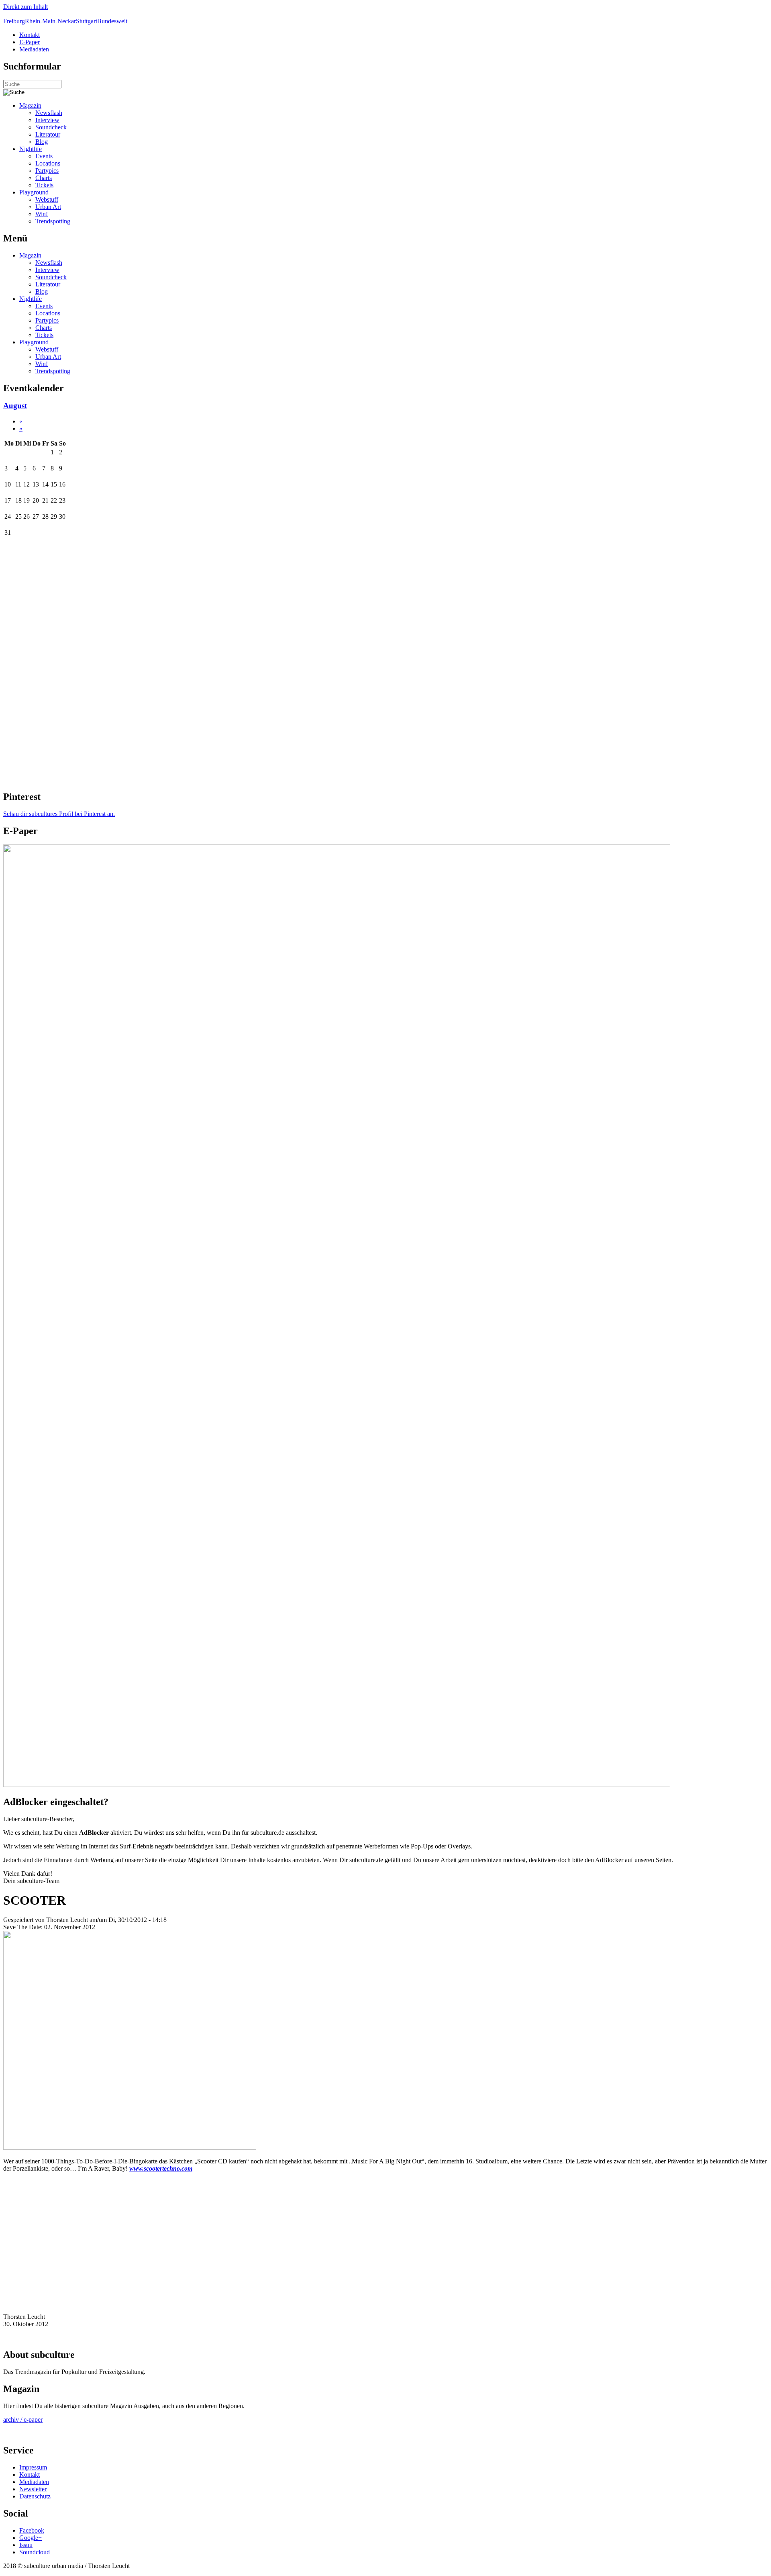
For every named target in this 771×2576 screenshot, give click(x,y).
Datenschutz (35, 2496)
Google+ (31, 2538)
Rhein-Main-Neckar (50, 21)
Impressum (33, 2467)
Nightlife (31, 149)
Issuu (26, 2545)
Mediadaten (34, 49)
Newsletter (33, 2489)
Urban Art (48, 207)
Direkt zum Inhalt (25, 7)
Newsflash (49, 113)
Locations (48, 163)
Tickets (44, 185)
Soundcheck (51, 127)
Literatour (48, 134)
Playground (34, 192)
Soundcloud (35, 2552)
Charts (44, 178)
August (15, 406)
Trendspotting (53, 221)
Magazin (30, 105)
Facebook (32, 2530)
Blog (42, 142)
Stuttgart (87, 21)
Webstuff (47, 199)
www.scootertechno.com (161, 2168)
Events (44, 156)
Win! (42, 214)
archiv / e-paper (23, 2420)
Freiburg (14, 21)
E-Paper (30, 42)
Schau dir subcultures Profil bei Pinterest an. (59, 814)
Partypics (47, 171)
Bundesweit (112, 21)
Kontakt (30, 35)
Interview (47, 120)
